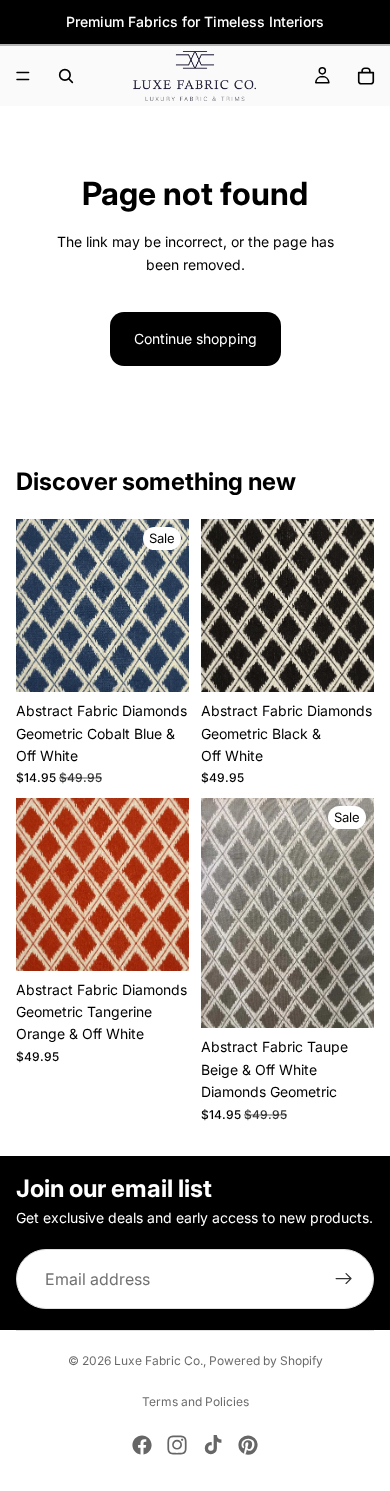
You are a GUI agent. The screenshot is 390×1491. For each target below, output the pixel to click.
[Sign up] (344, 1279)
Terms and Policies (195, 1401)
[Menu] (23, 76)
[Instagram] (177, 1445)
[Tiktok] (213, 1445)
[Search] (66, 76)
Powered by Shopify (266, 1360)
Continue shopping (195, 338)
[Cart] (366, 76)
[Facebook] (142, 1445)
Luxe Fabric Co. (158, 1360)
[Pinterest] (248, 1445)
